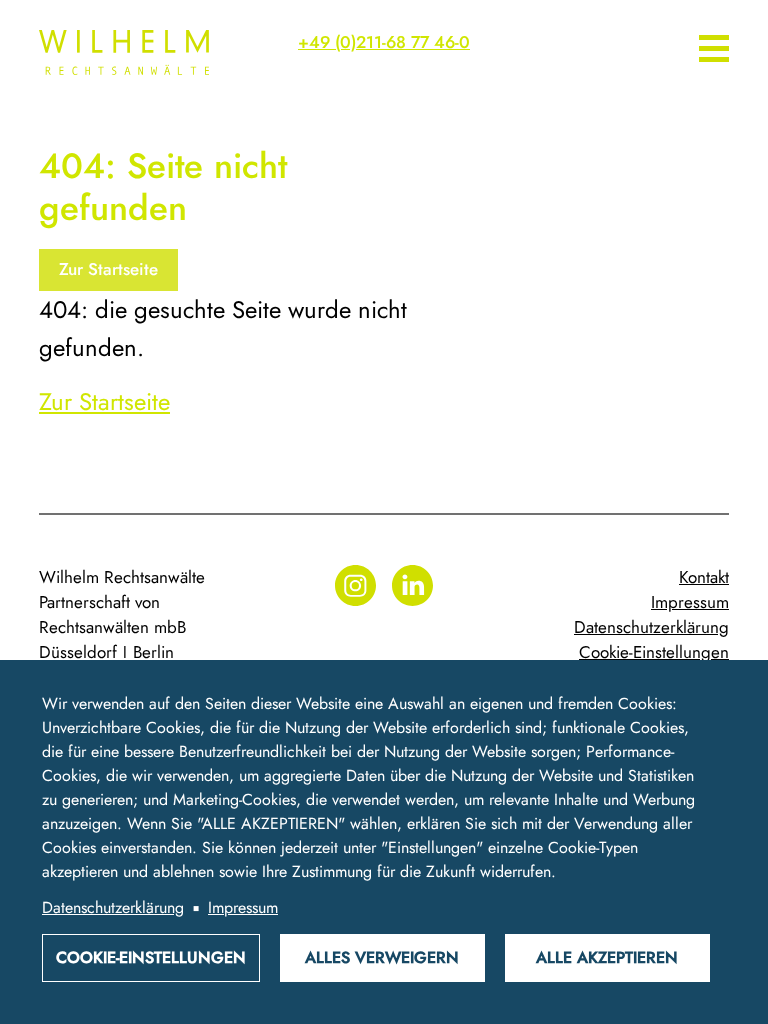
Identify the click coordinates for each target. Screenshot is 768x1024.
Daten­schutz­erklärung (651, 627)
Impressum (690, 602)
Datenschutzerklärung (113, 907)
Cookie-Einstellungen (654, 652)
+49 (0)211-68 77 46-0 (384, 42)
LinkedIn (412, 585)
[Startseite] (114, 52)
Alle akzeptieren (607, 957)
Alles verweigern (382, 957)
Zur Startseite (108, 269)
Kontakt (704, 577)
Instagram (355, 585)
